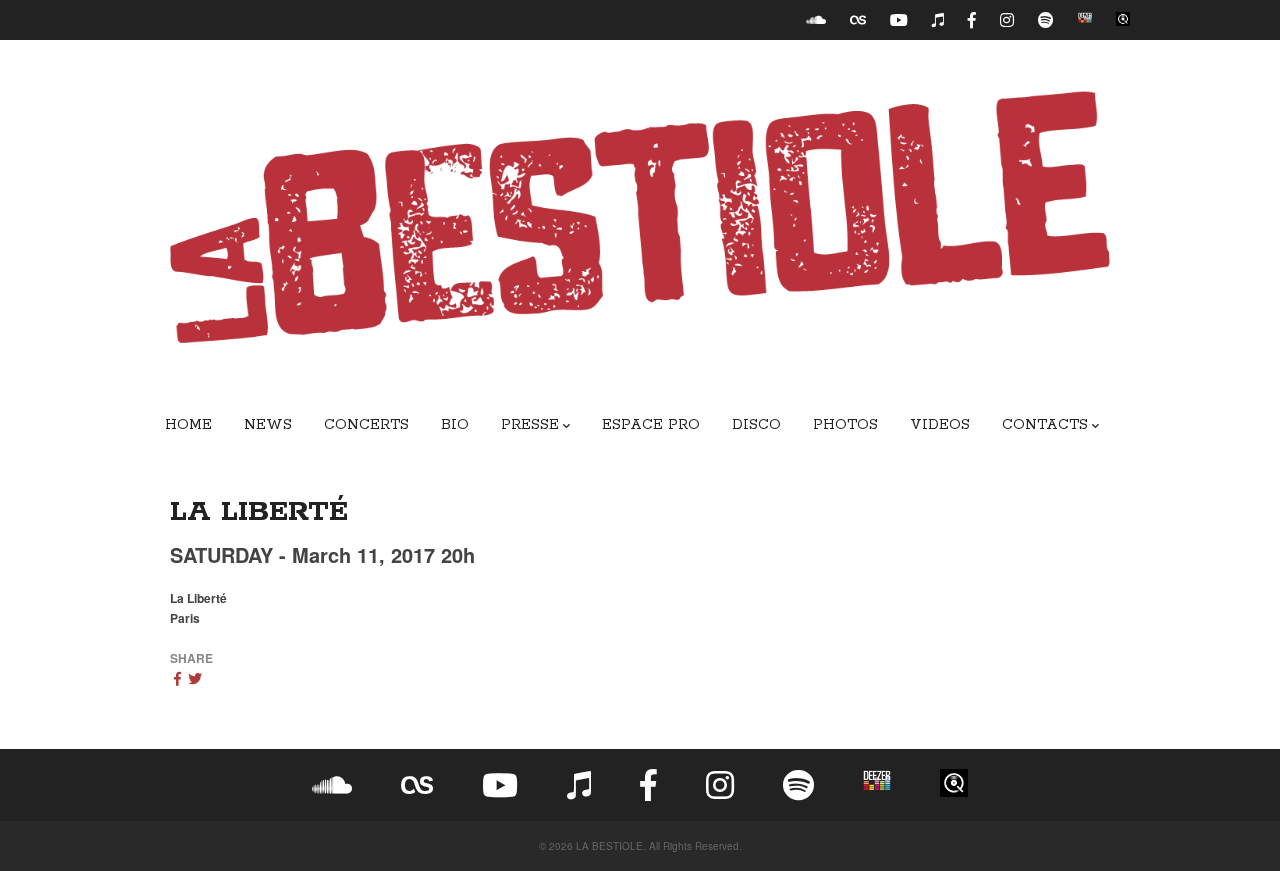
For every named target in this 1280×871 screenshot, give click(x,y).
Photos (845, 425)
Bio (455, 425)
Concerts (366, 425)
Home (188, 425)
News (268, 425)
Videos (940, 425)
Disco (756, 425)
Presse (530, 425)
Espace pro (651, 425)
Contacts (1045, 425)
